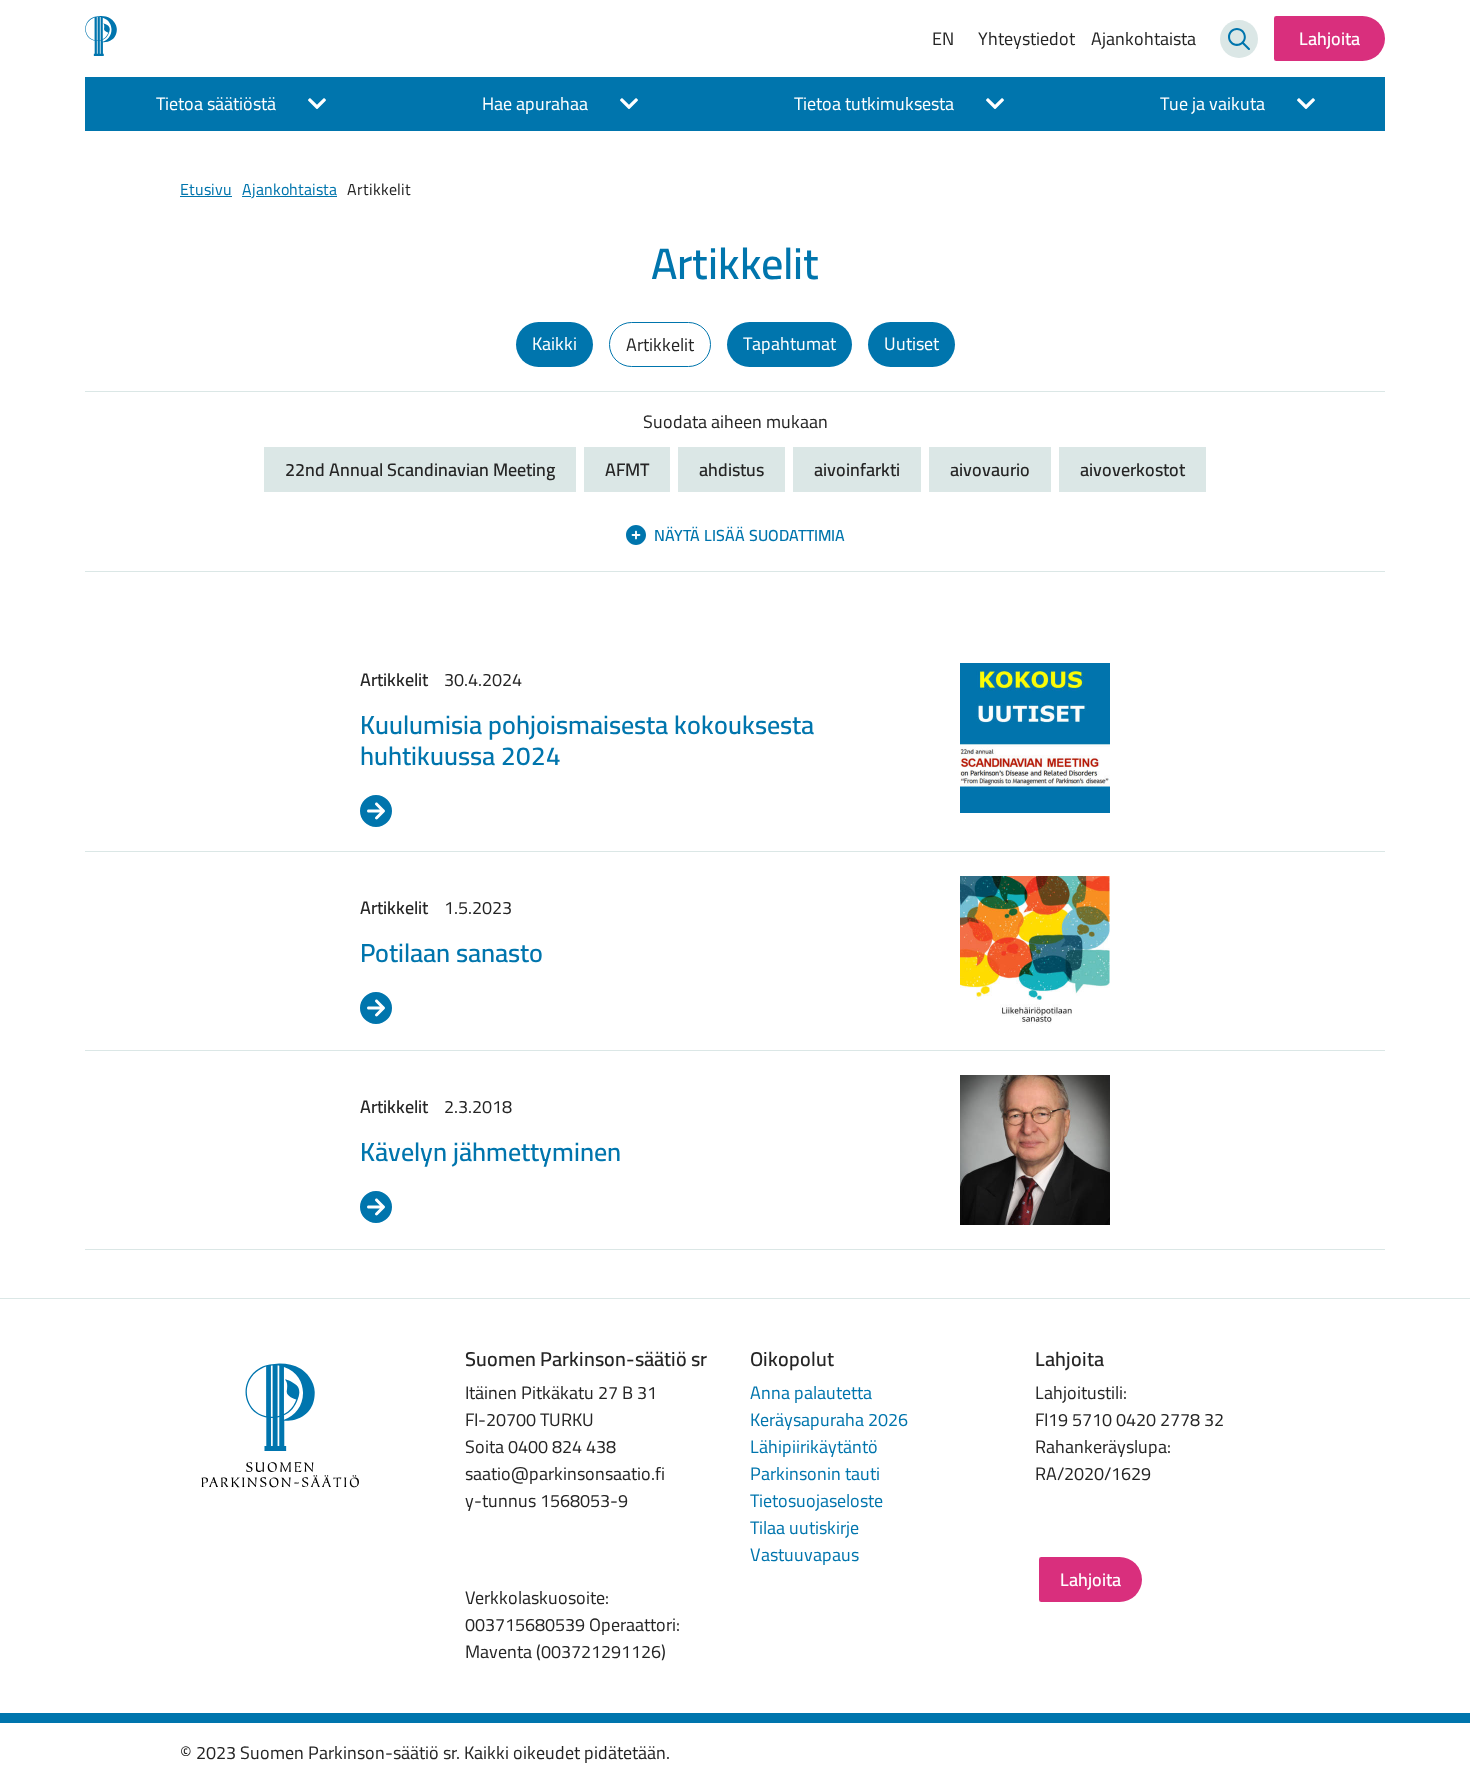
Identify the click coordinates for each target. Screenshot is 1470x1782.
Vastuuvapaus (804, 1554)
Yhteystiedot (1026, 38)
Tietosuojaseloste (816, 1500)
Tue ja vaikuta (1212, 103)
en (943, 39)
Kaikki (554, 343)
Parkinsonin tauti (815, 1473)
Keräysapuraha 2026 (829, 1419)
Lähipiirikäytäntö (814, 1446)
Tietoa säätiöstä (216, 103)
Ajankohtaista (1143, 38)
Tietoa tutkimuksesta (874, 103)
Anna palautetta (811, 1392)
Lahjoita (1329, 38)
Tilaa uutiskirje (804, 1527)
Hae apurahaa (535, 103)
